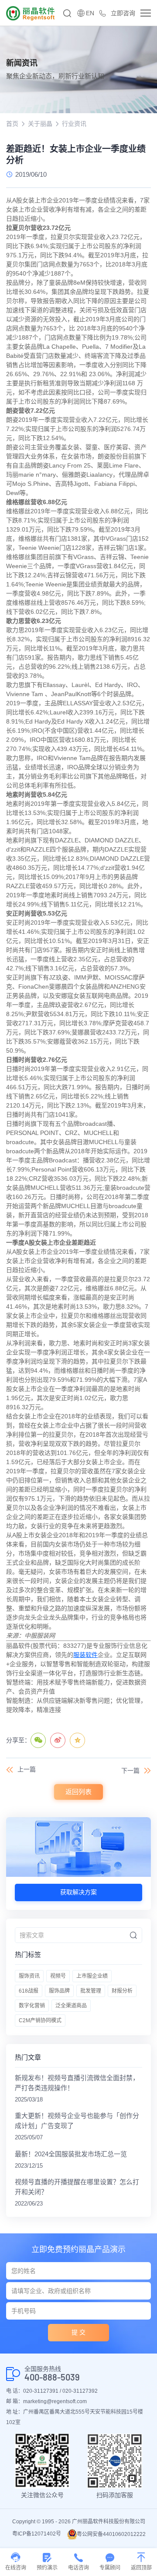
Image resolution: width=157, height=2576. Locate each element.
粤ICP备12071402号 (37, 2534)
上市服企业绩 (92, 1976)
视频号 (58, 1976)
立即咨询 (123, 13)
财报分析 (122, 1991)
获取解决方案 (78, 1892)
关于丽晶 (40, 124)
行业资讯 (74, 124)
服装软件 (85, 1655)
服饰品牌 (59, 1991)
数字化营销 (32, 2006)
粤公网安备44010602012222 (111, 2534)
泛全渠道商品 (71, 2006)
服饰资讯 (29, 1976)
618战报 (29, 1991)
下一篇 (130, 1771)
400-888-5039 (52, 2377)
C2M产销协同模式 (40, 2020)
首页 (12, 124)
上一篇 (27, 1769)
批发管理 (91, 1991)
